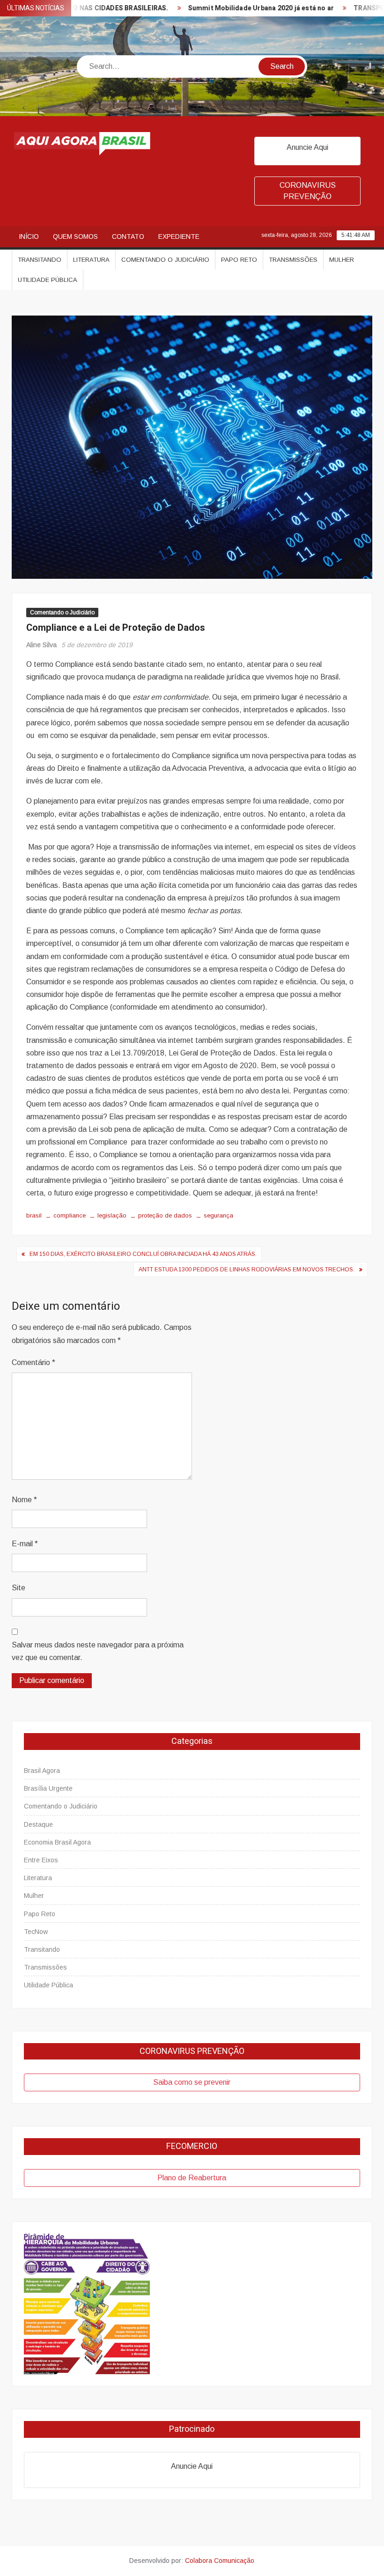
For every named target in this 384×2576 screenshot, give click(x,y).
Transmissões (293, 260)
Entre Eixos (41, 1860)
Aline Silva (41, 645)
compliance (70, 1215)
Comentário (33, 1362)
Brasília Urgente (48, 1788)
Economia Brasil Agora (57, 1842)
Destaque (38, 1824)
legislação (112, 1215)
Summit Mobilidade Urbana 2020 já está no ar (228, 8)
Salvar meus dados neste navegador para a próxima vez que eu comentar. (98, 1651)
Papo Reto (239, 260)
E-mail (25, 1544)
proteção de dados (165, 1215)
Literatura (91, 260)
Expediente (179, 236)
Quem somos (75, 236)
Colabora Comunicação (220, 2561)
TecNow (36, 1932)
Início (29, 236)
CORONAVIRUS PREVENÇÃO (308, 191)
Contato (128, 236)
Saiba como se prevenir (192, 2082)
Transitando (40, 260)
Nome (24, 1500)
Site (18, 1588)
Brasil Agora (42, 1771)
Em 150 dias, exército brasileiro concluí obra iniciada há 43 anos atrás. (143, 1254)
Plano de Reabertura (192, 2178)
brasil (34, 1215)
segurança (218, 1215)
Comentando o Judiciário (165, 260)
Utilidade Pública (48, 280)
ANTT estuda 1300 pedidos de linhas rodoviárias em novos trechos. (247, 1270)
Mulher (342, 260)
